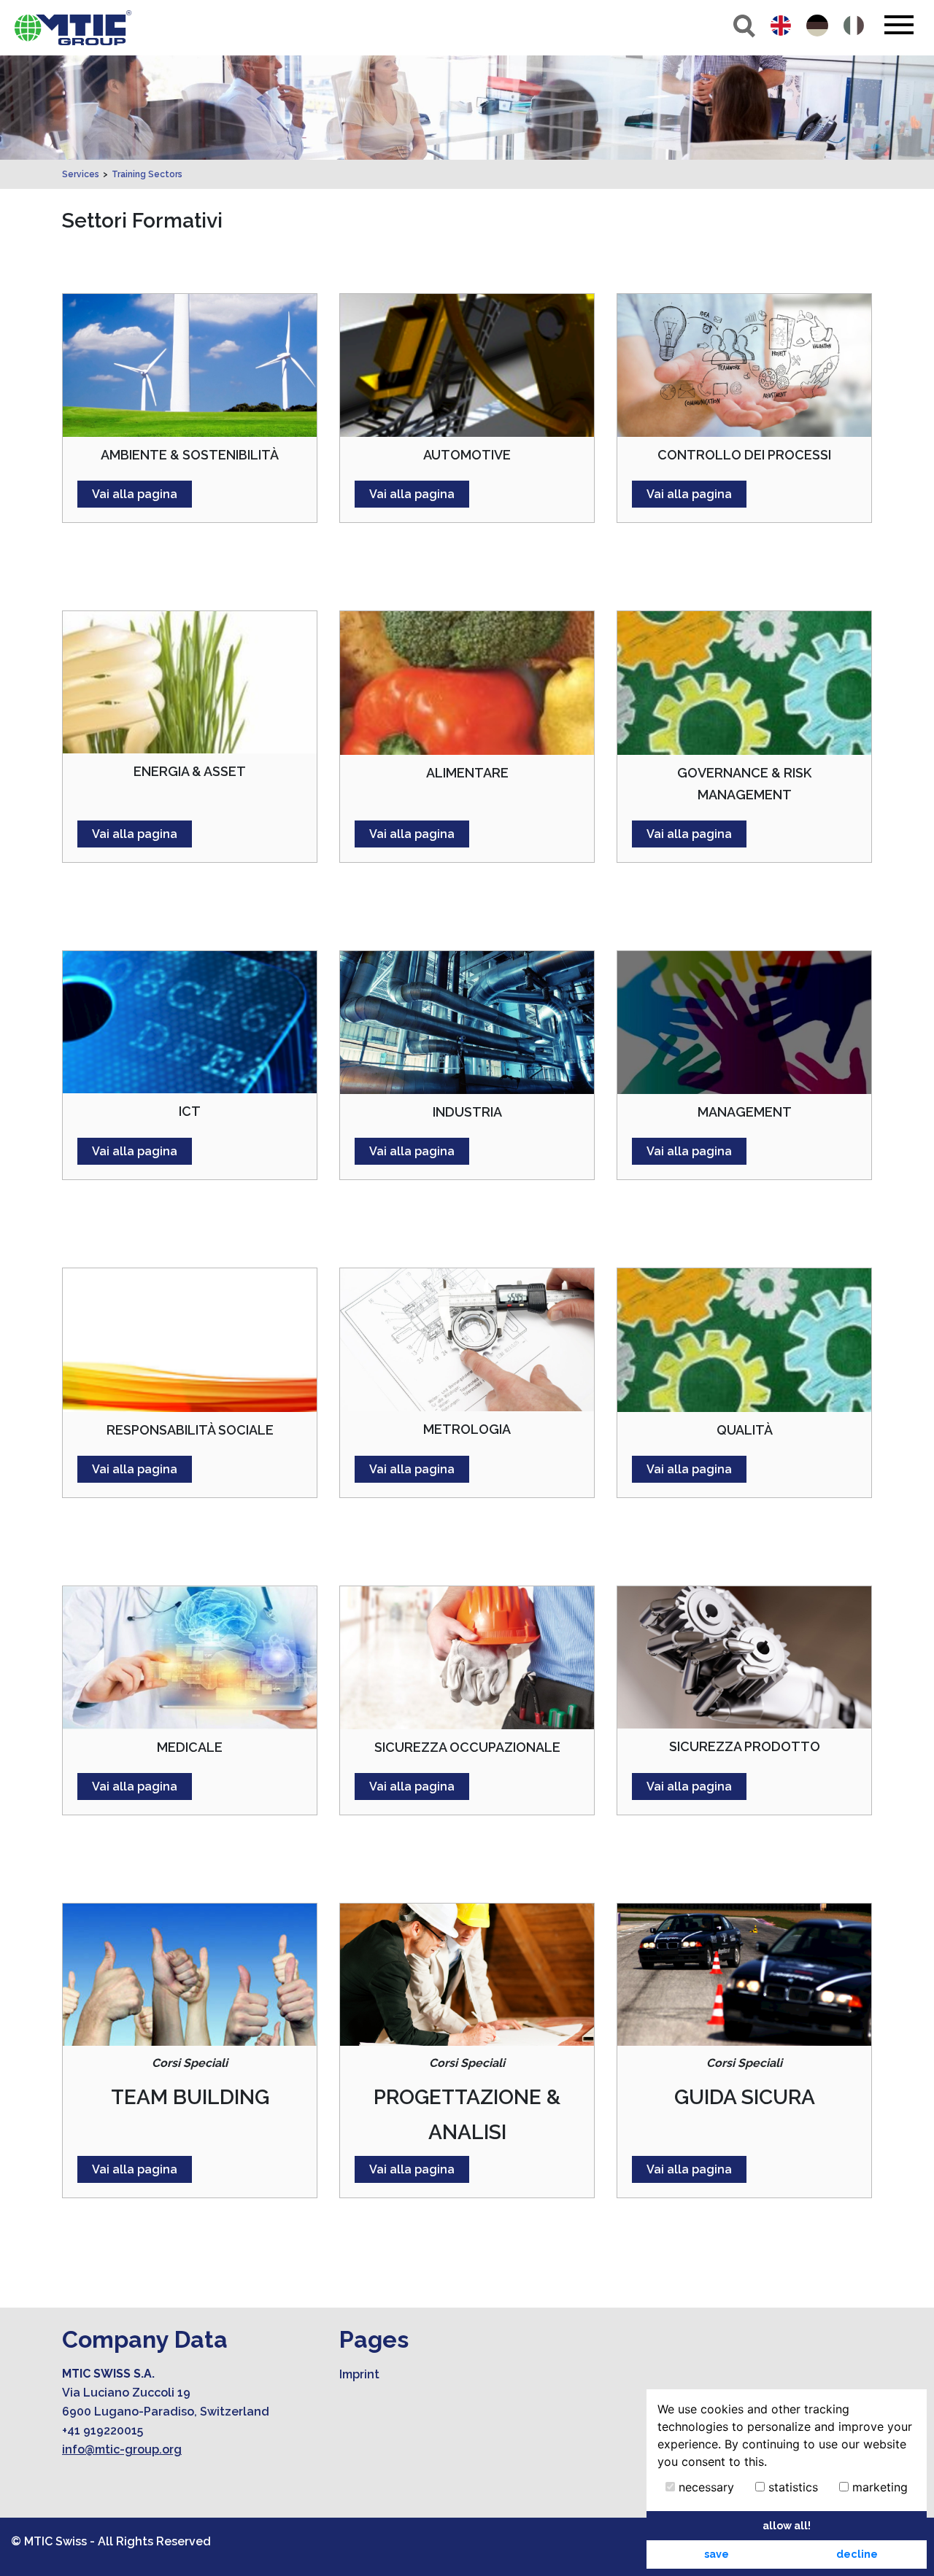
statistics (791, 2487)
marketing (878, 2487)
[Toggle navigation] (899, 25)
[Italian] (854, 26)
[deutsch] (817, 26)
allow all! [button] (787, 2525)
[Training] (73, 28)
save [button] (717, 2554)
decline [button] (857, 2554)
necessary (705, 2487)
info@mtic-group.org (122, 2449)
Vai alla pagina (135, 494)
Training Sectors (147, 174)
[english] (781, 26)
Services (81, 174)
